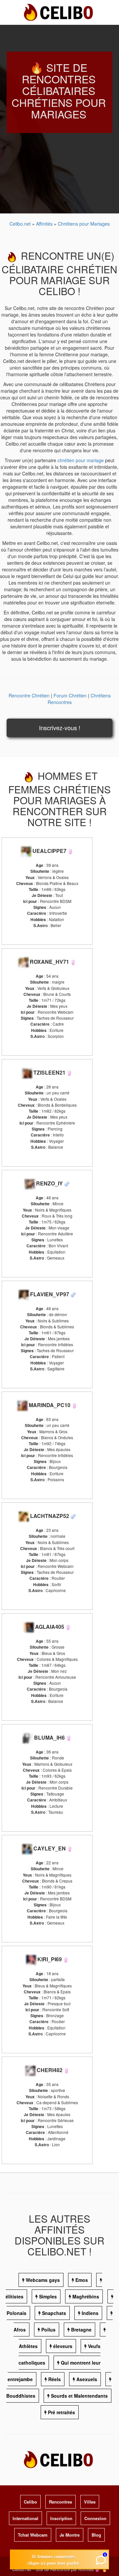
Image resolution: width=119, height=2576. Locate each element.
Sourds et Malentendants (79, 2396)
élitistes (15, 2296)
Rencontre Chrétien (29, 695)
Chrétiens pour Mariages (84, 224)
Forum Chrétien (70, 695)
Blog (96, 2535)
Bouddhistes (21, 2396)
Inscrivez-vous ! (60, 728)
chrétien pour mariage (81, 460)
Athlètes (28, 2346)
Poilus (48, 2330)
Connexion (95, 2518)
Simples (48, 2296)
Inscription (61, 2518)
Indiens (90, 2313)
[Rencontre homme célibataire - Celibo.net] (67, 1183)
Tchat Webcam (33, 2535)
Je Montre (70, 2535)
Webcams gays (43, 2280)
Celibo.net (20, 224)
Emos (82, 2280)
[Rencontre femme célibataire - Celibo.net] (70, 851)
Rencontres (60, 2502)
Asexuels (87, 2379)
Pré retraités (61, 2412)
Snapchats (54, 2313)
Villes (90, 2502)
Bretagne (81, 2330)
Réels (55, 2379)
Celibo (30, 2502)
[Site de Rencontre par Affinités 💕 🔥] (59, 12)
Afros (20, 2330)
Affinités (45, 224)
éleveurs (63, 2346)
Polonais (17, 2313)
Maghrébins (86, 2296)
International (25, 2518)
